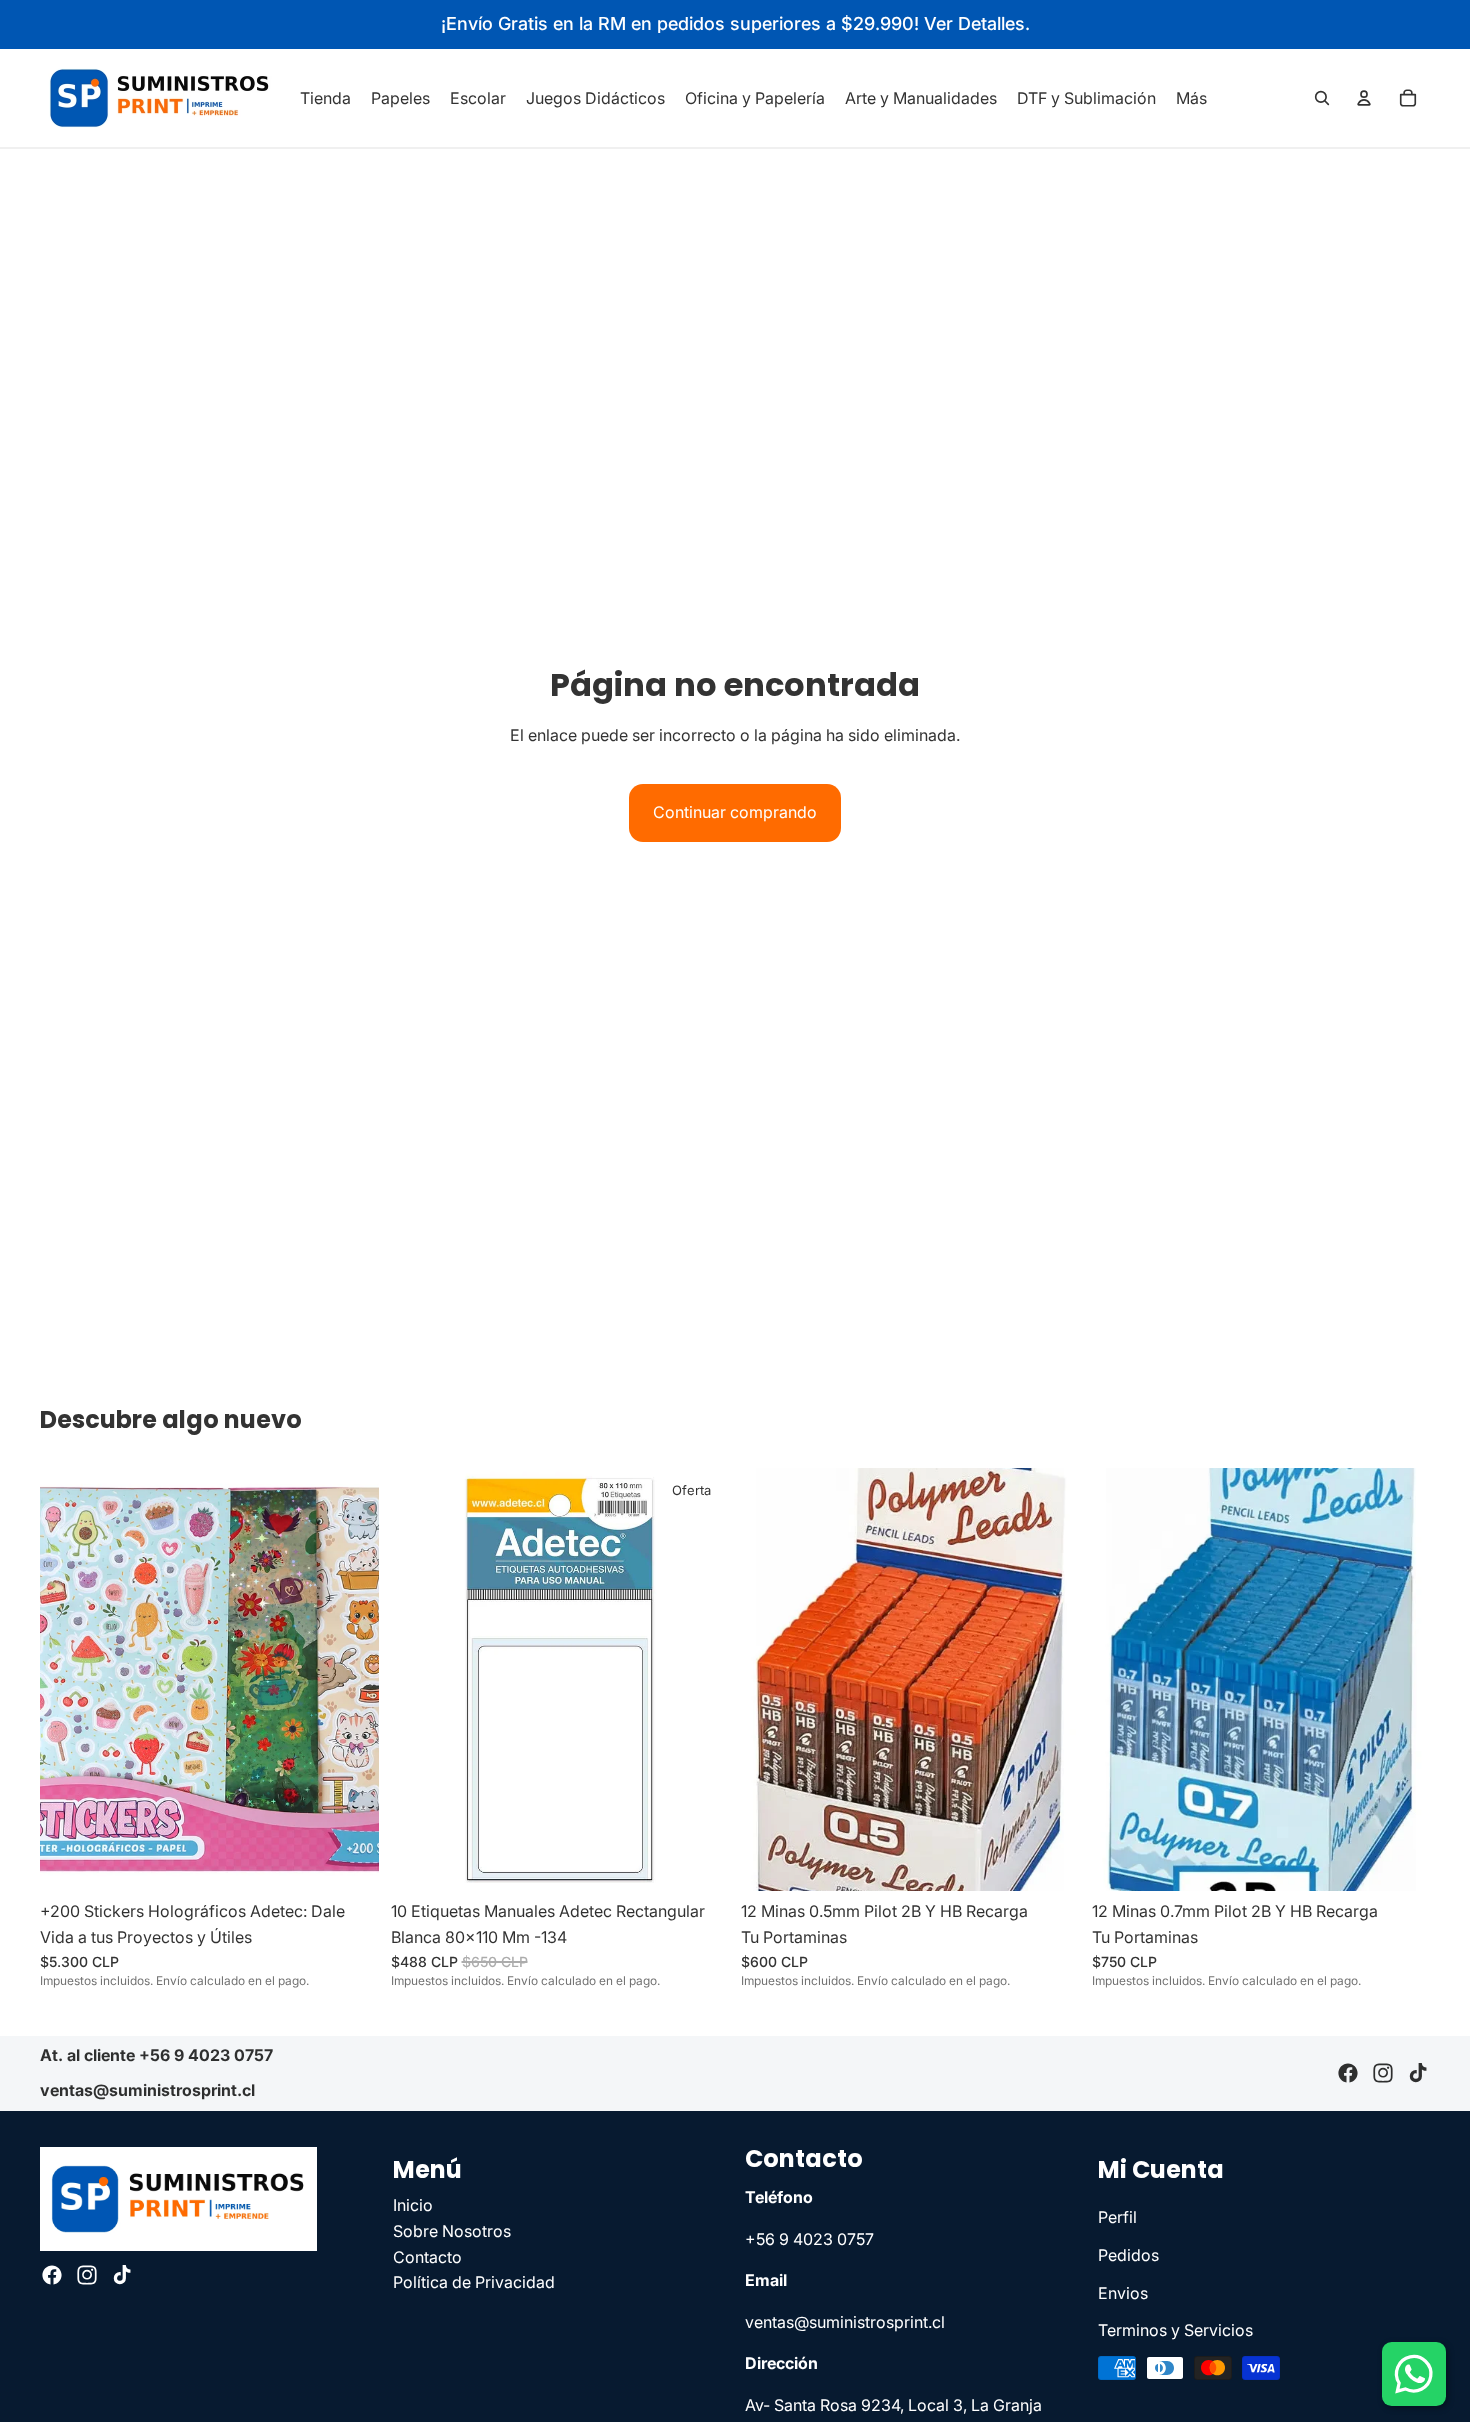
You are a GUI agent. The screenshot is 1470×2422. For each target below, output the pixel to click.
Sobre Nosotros (452, 2231)
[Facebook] (1348, 2074)
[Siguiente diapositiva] (349, 1680)
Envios (1123, 2292)
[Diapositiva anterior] (70, 1680)
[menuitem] (1191, 98)
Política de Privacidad (474, 2282)
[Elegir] (1049, 1860)
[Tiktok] (1418, 2074)
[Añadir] (348, 1860)
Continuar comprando (735, 812)
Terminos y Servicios (1175, 2330)
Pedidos (1128, 2255)
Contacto (427, 2256)
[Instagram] (1383, 2074)
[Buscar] (1322, 98)
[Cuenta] (1364, 98)
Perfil (1117, 2217)
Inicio (413, 2205)
